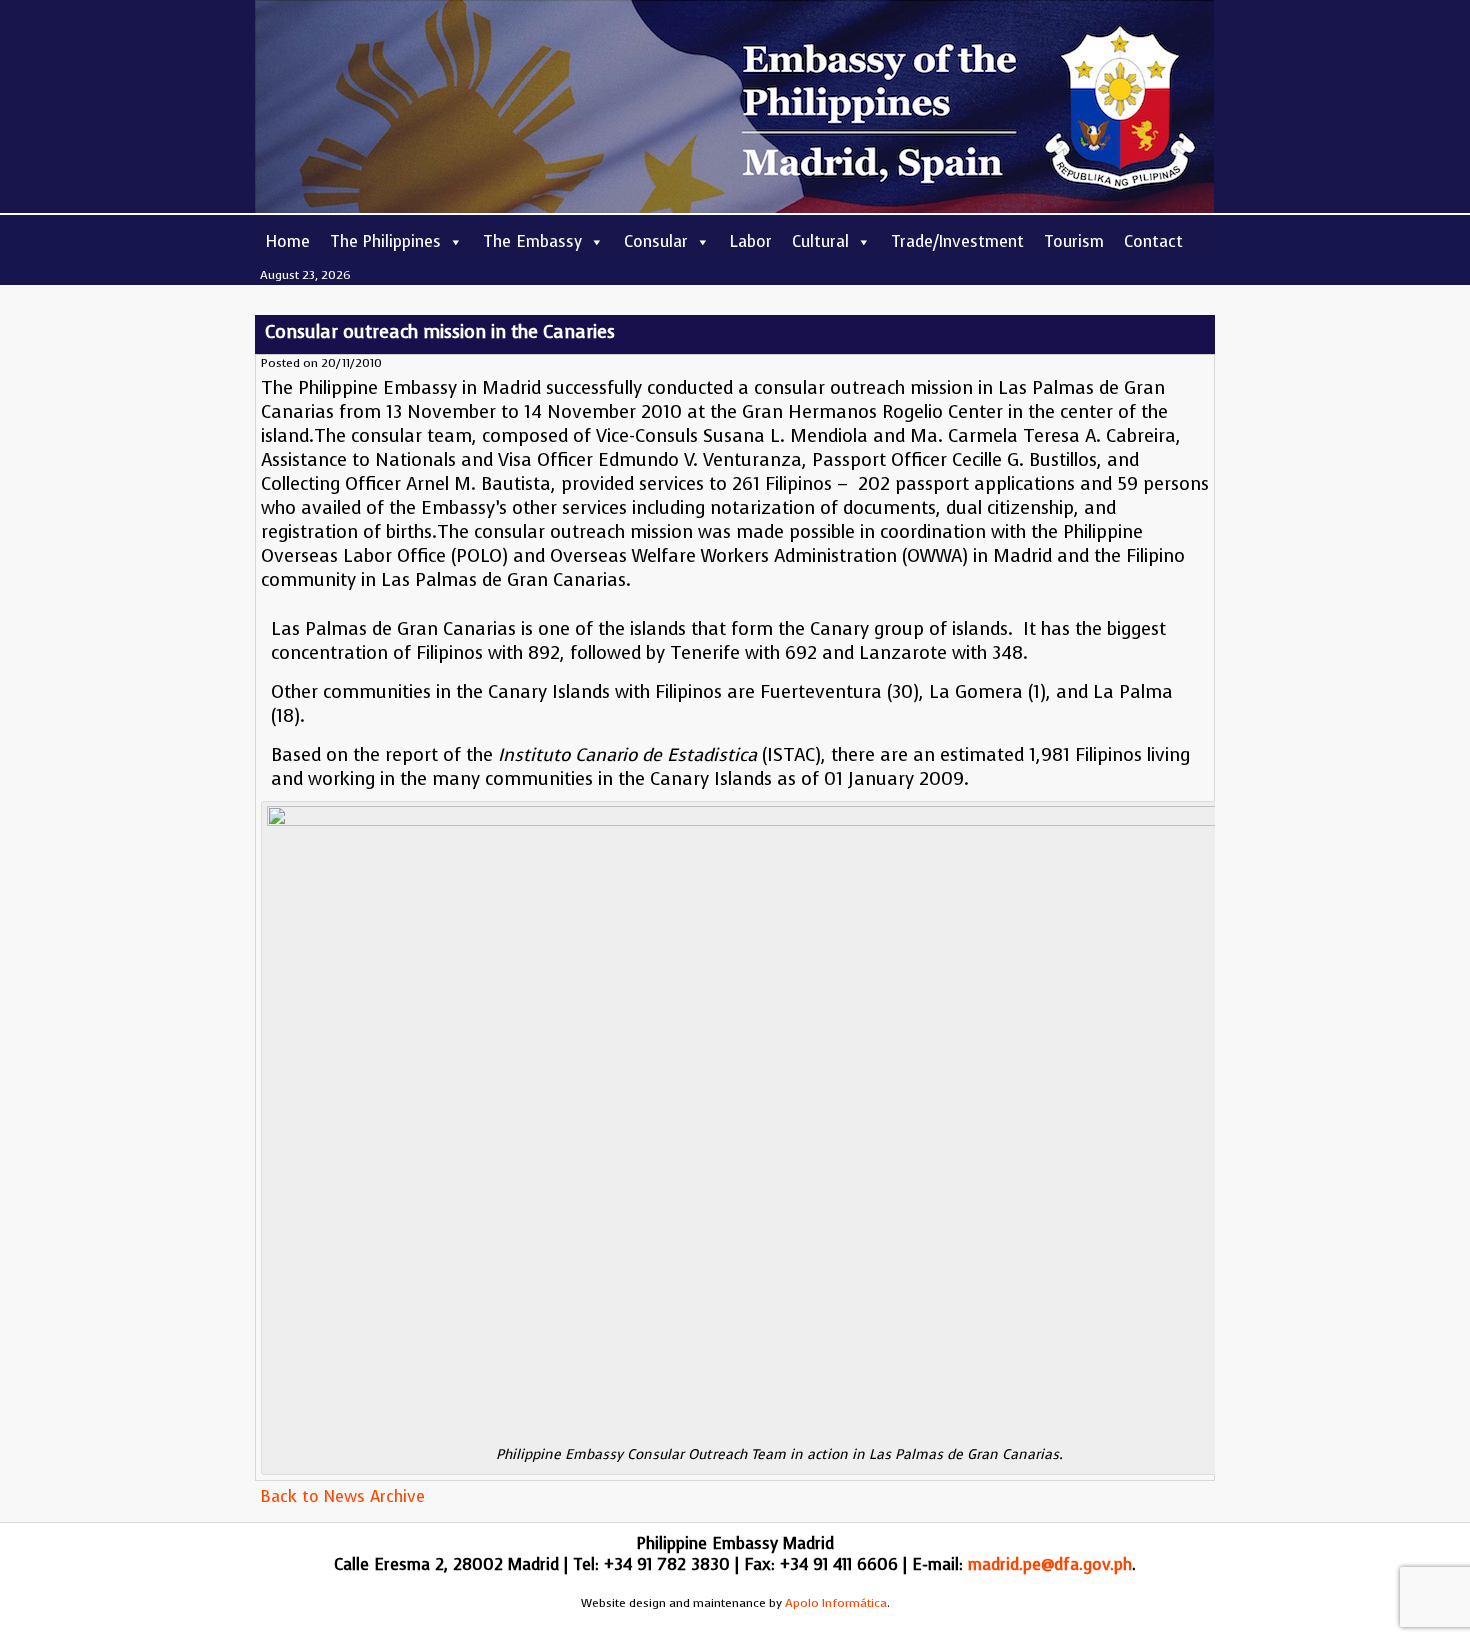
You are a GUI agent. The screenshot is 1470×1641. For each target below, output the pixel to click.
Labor (751, 241)
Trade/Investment (957, 241)
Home (287, 241)
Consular (656, 241)
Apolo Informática (836, 1603)
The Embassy (532, 241)
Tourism (1074, 241)
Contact (1153, 241)
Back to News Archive (342, 1496)
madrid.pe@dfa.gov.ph (1050, 1564)
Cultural (820, 241)
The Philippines (385, 241)
